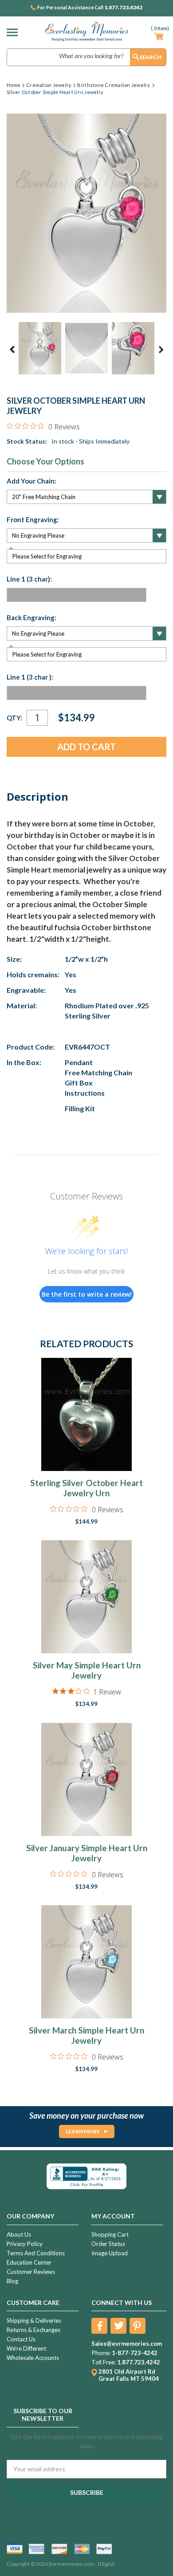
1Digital (106, 2564)
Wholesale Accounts (33, 2358)
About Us (19, 2234)
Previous (12, 350)
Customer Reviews (31, 2272)
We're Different (26, 2348)
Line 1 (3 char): (29, 579)
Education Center (29, 2262)
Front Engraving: (33, 519)
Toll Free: (104, 2362)
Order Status (108, 2244)
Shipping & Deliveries (34, 2320)
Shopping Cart (110, 2234)
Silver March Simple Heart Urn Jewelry (86, 2035)
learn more (83, 2131)
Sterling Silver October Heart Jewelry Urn (86, 1488)
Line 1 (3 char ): (30, 677)
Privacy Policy (25, 2244)
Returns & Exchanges (33, 2330)
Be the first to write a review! (87, 1294)
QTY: (14, 718)
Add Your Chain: (31, 481)
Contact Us (21, 2339)
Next (161, 350)
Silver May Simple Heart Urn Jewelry (87, 1670)
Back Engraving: (31, 617)
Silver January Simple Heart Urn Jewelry (87, 1853)
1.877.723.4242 (123, 8)
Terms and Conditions (36, 2253)
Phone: (101, 2353)
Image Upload (110, 2253)
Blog (12, 2281)
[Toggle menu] (14, 32)
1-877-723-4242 (135, 2353)
